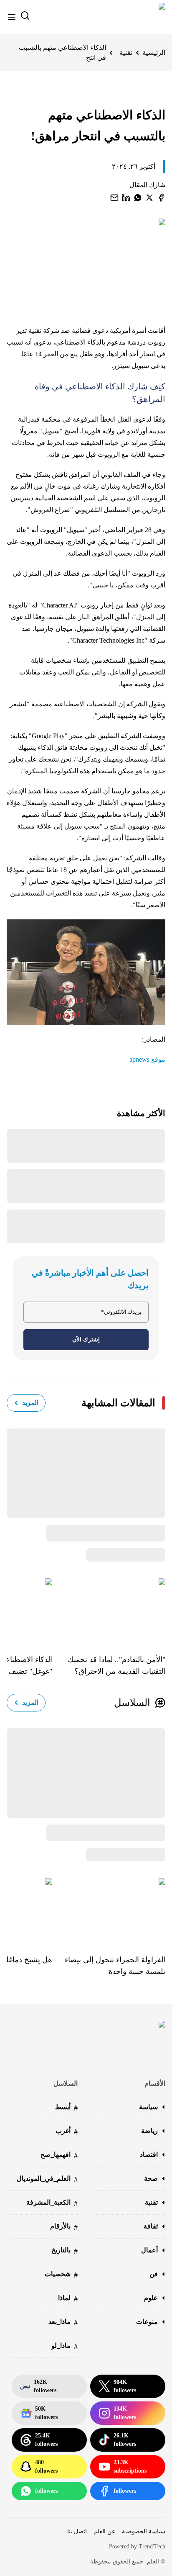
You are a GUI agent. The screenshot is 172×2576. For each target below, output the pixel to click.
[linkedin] (126, 198)
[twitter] (149, 198)
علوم (151, 2298)
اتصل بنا (77, 2531)
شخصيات (61, 2275)
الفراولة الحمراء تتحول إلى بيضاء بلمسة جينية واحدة (115, 1966)
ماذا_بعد (63, 2323)
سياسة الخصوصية (144, 2531)
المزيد (30, 1403)
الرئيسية (154, 53)
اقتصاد (149, 2155)
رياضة (149, 2131)
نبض (38, 2386)
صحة (151, 2178)
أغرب (67, 2132)
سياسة (148, 2107)
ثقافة (151, 2226)
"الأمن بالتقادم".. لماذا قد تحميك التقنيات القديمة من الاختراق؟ (116, 1665)
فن (154, 2274)
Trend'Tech (152, 2546)
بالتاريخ (64, 2251)
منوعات (147, 2322)
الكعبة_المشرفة (52, 2203)
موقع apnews (147, 1059)
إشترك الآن (86, 1339)
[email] (114, 198)
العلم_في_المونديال (47, 2179)
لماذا (68, 2299)
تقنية (126, 53)
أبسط (66, 2108)
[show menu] (12, 17)
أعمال (149, 2250)
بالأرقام (64, 2227)
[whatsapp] (138, 198)
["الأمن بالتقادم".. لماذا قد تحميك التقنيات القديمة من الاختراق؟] (109, 1610)
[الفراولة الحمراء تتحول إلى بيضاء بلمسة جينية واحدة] (109, 1910)
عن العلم (104, 2531)
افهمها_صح (59, 2155)
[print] (161, 198)
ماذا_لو (64, 2346)
